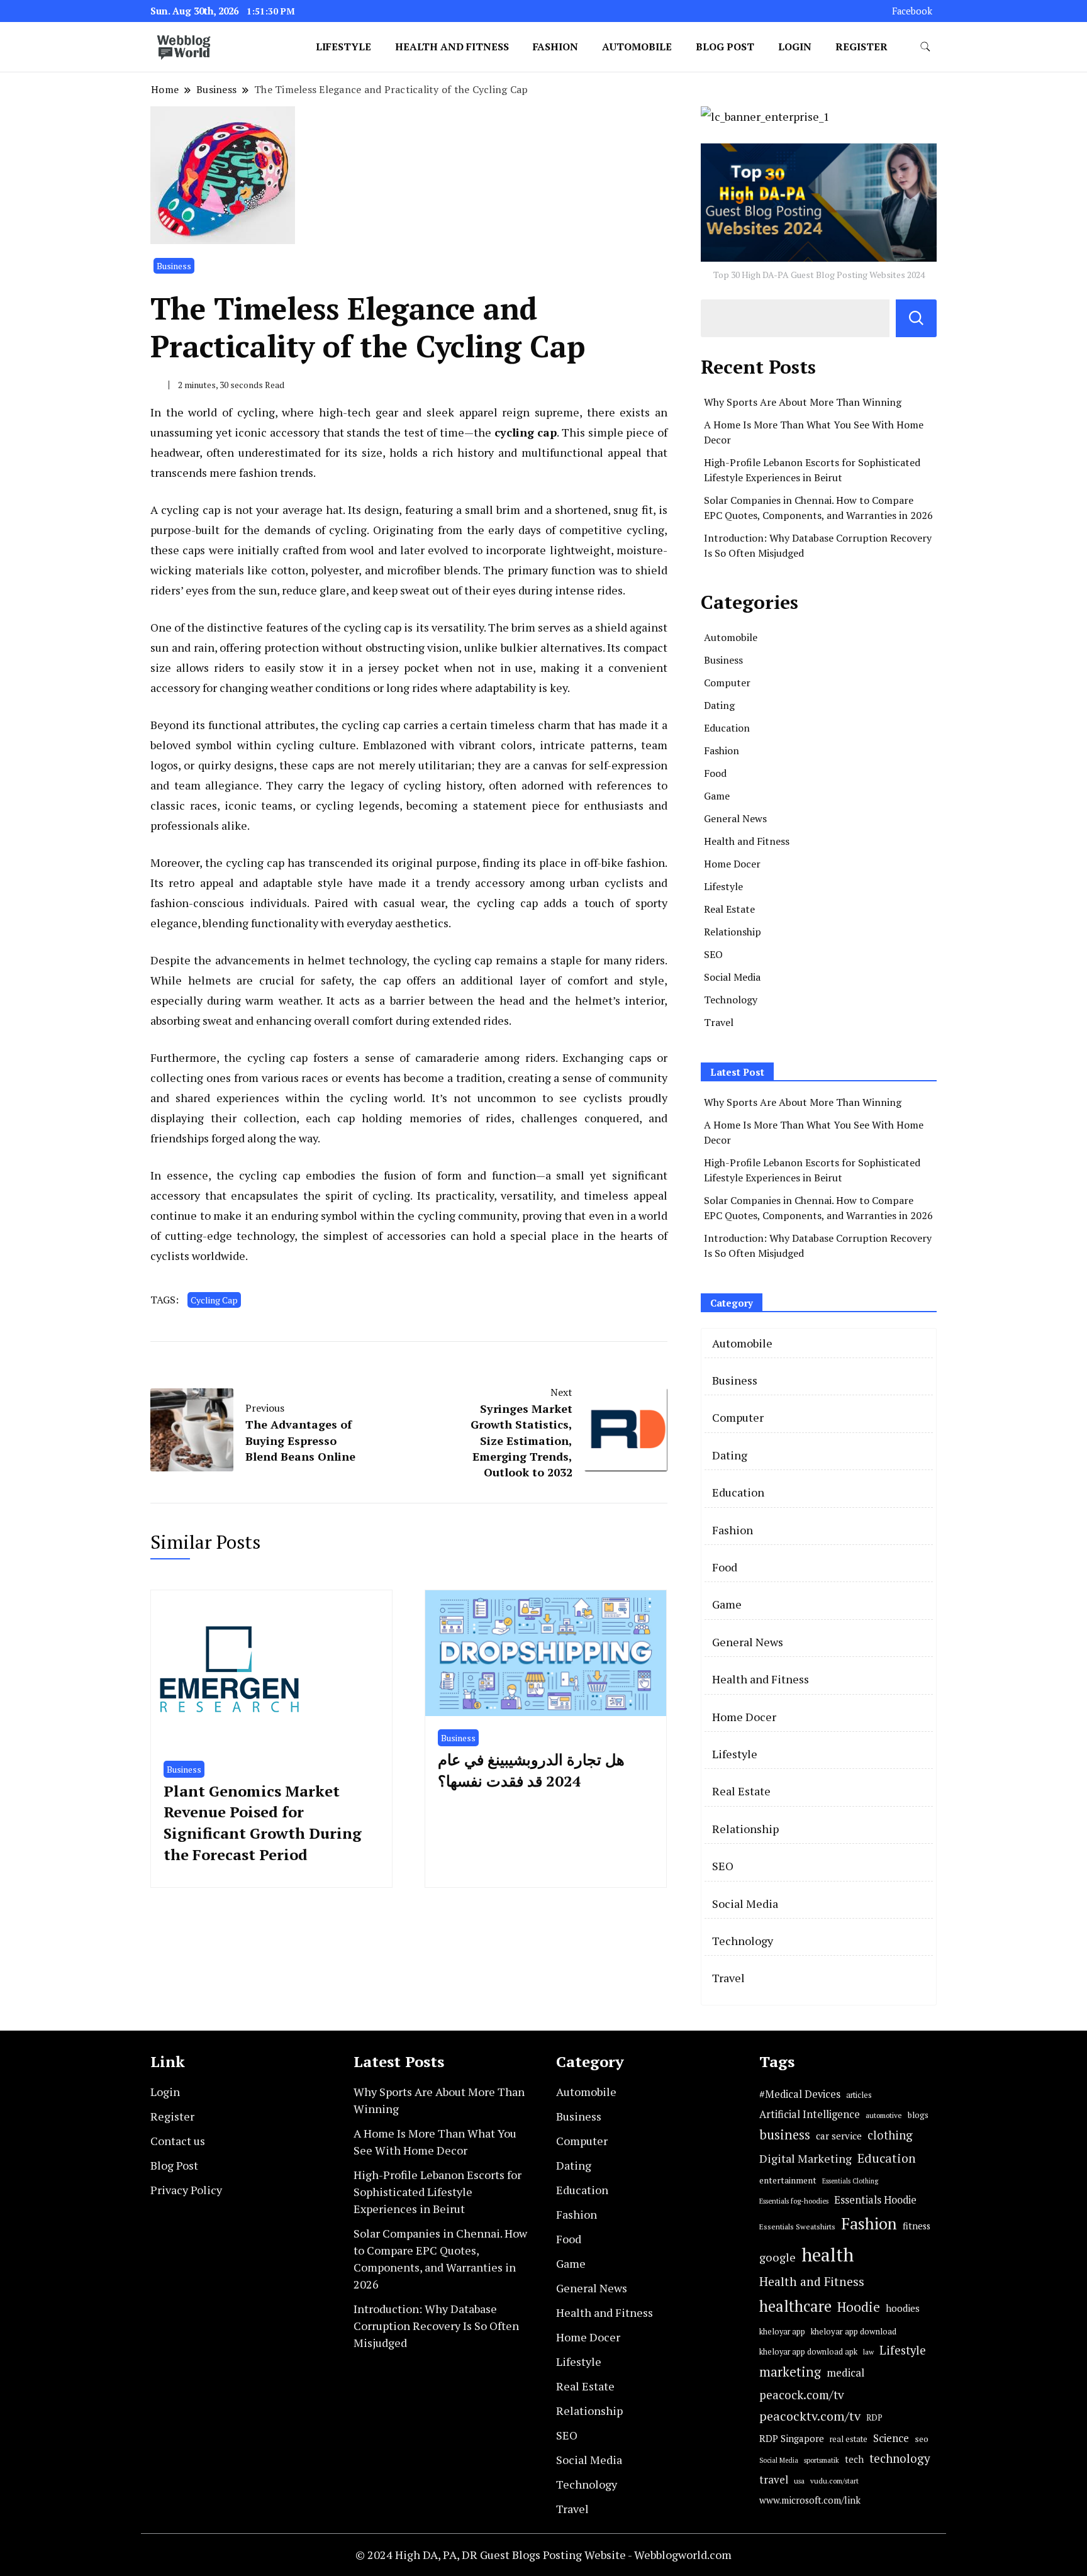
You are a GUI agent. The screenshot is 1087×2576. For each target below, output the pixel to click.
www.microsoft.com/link (810, 2500)
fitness (917, 2226)
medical (845, 2372)
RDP (874, 2417)
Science (891, 2438)
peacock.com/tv (802, 2395)
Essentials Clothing (850, 2181)
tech (854, 2459)
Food (715, 773)
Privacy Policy (186, 2190)
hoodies (903, 2308)
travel (774, 2479)
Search (916, 318)
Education (727, 728)
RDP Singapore (792, 2438)
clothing (890, 2135)
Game (717, 796)
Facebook (912, 11)
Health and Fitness (452, 47)
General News (735, 818)
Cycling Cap (214, 1300)
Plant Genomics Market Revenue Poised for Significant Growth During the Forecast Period (263, 1823)
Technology (731, 1000)
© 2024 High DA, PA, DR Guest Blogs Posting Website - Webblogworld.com (543, 2555)
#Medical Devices (800, 2094)
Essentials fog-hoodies (794, 2201)
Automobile (637, 47)
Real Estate (729, 909)
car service (839, 2136)
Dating (719, 705)
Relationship (733, 932)
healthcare (795, 2306)
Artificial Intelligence (810, 2114)
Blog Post (725, 47)
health (828, 2255)
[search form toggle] (925, 47)
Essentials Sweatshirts (797, 2227)
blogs (918, 2115)
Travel (719, 1022)
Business (174, 266)
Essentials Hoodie (875, 2200)
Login (795, 47)
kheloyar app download (854, 2331)
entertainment (788, 2180)
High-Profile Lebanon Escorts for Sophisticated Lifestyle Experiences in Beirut (438, 2192)
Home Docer (732, 864)
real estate (849, 2439)
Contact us (178, 2141)
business (785, 2135)
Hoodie (859, 2307)
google (778, 2257)
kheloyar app (782, 2332)
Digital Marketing (805, 2158)
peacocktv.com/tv (810, 2416)
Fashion (555, 47)
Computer (727, 683)
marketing (790, 2372)
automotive (884, 2115)
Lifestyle (343, 47)
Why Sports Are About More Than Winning (803, 402)
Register (861, 47)
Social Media (732, 977)
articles (859, 2095)
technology (900, 2458)
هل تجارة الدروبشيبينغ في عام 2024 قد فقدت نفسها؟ (531, 1770)
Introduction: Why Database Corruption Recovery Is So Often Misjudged (436, 2326)
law (868, 2352)
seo (922, 2439)
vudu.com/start (834, 2481)
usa (799, 2481)
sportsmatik (822, 2460)
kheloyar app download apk (808, 2352)
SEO (713, 954)
